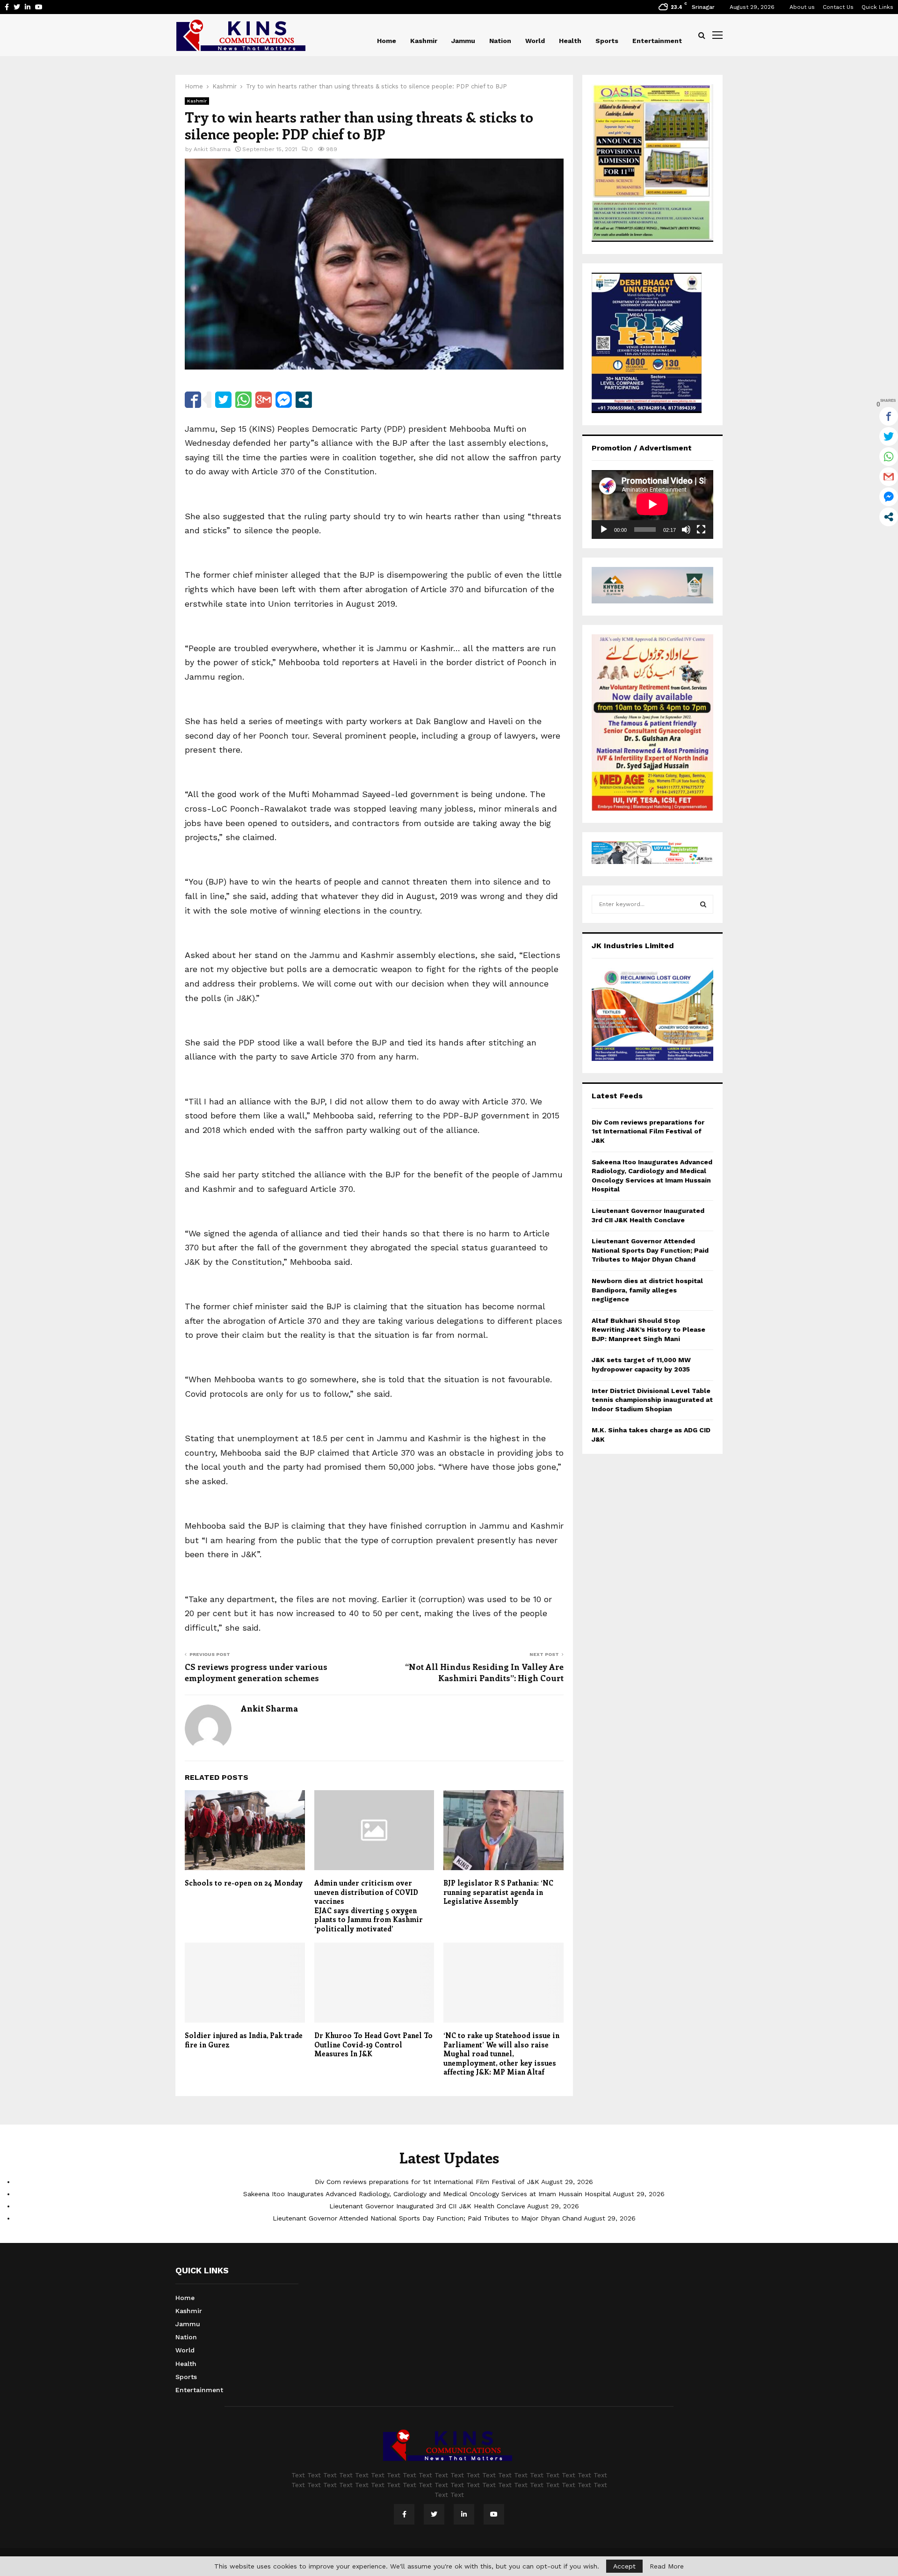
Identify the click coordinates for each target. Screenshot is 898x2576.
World (535, 41)
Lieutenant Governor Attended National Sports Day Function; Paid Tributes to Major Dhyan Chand (650, 1250)
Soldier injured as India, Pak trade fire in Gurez (244, 2040)
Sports (607, 41)
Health (570, 41)
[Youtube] (494, 2514)
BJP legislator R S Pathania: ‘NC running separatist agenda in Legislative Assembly (498, 1892)
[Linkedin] (464, 2514)
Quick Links (877, 7)
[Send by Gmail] (264, 400)
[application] (652, 504)
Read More (667, 2566)
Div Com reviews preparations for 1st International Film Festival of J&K (648, 1131)
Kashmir (424, 41)
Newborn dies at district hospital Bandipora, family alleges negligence (647, 1290)
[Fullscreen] (701, 530)
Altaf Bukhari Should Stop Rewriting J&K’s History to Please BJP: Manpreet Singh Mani (648, 1330)
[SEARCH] (703, 904)
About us (802, 7)
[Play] (604, 530)
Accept (624, 2566)
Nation (500, 41)
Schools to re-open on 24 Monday (244, 1883)
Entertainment (657, 41)
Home (387, 41)
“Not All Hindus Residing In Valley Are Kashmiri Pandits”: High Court (484, 1672)
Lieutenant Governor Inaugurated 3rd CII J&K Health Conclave (427, 2206)
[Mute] (686, 530)
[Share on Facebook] (193, 400)
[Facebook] (404, 2514)
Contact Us (838, 7)
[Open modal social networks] (304, 400)
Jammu (463, 41)
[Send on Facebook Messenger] (284, 400)
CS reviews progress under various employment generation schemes (256, 1672)
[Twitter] (434, 2514)
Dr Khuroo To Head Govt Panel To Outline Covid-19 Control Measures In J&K (373, 2044)
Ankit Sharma (212, 149)
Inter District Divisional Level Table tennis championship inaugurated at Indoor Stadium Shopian (652, 1400)
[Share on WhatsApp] (243, 400)
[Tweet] (223, 400)
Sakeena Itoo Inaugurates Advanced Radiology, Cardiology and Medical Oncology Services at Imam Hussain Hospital (427, 2194)
